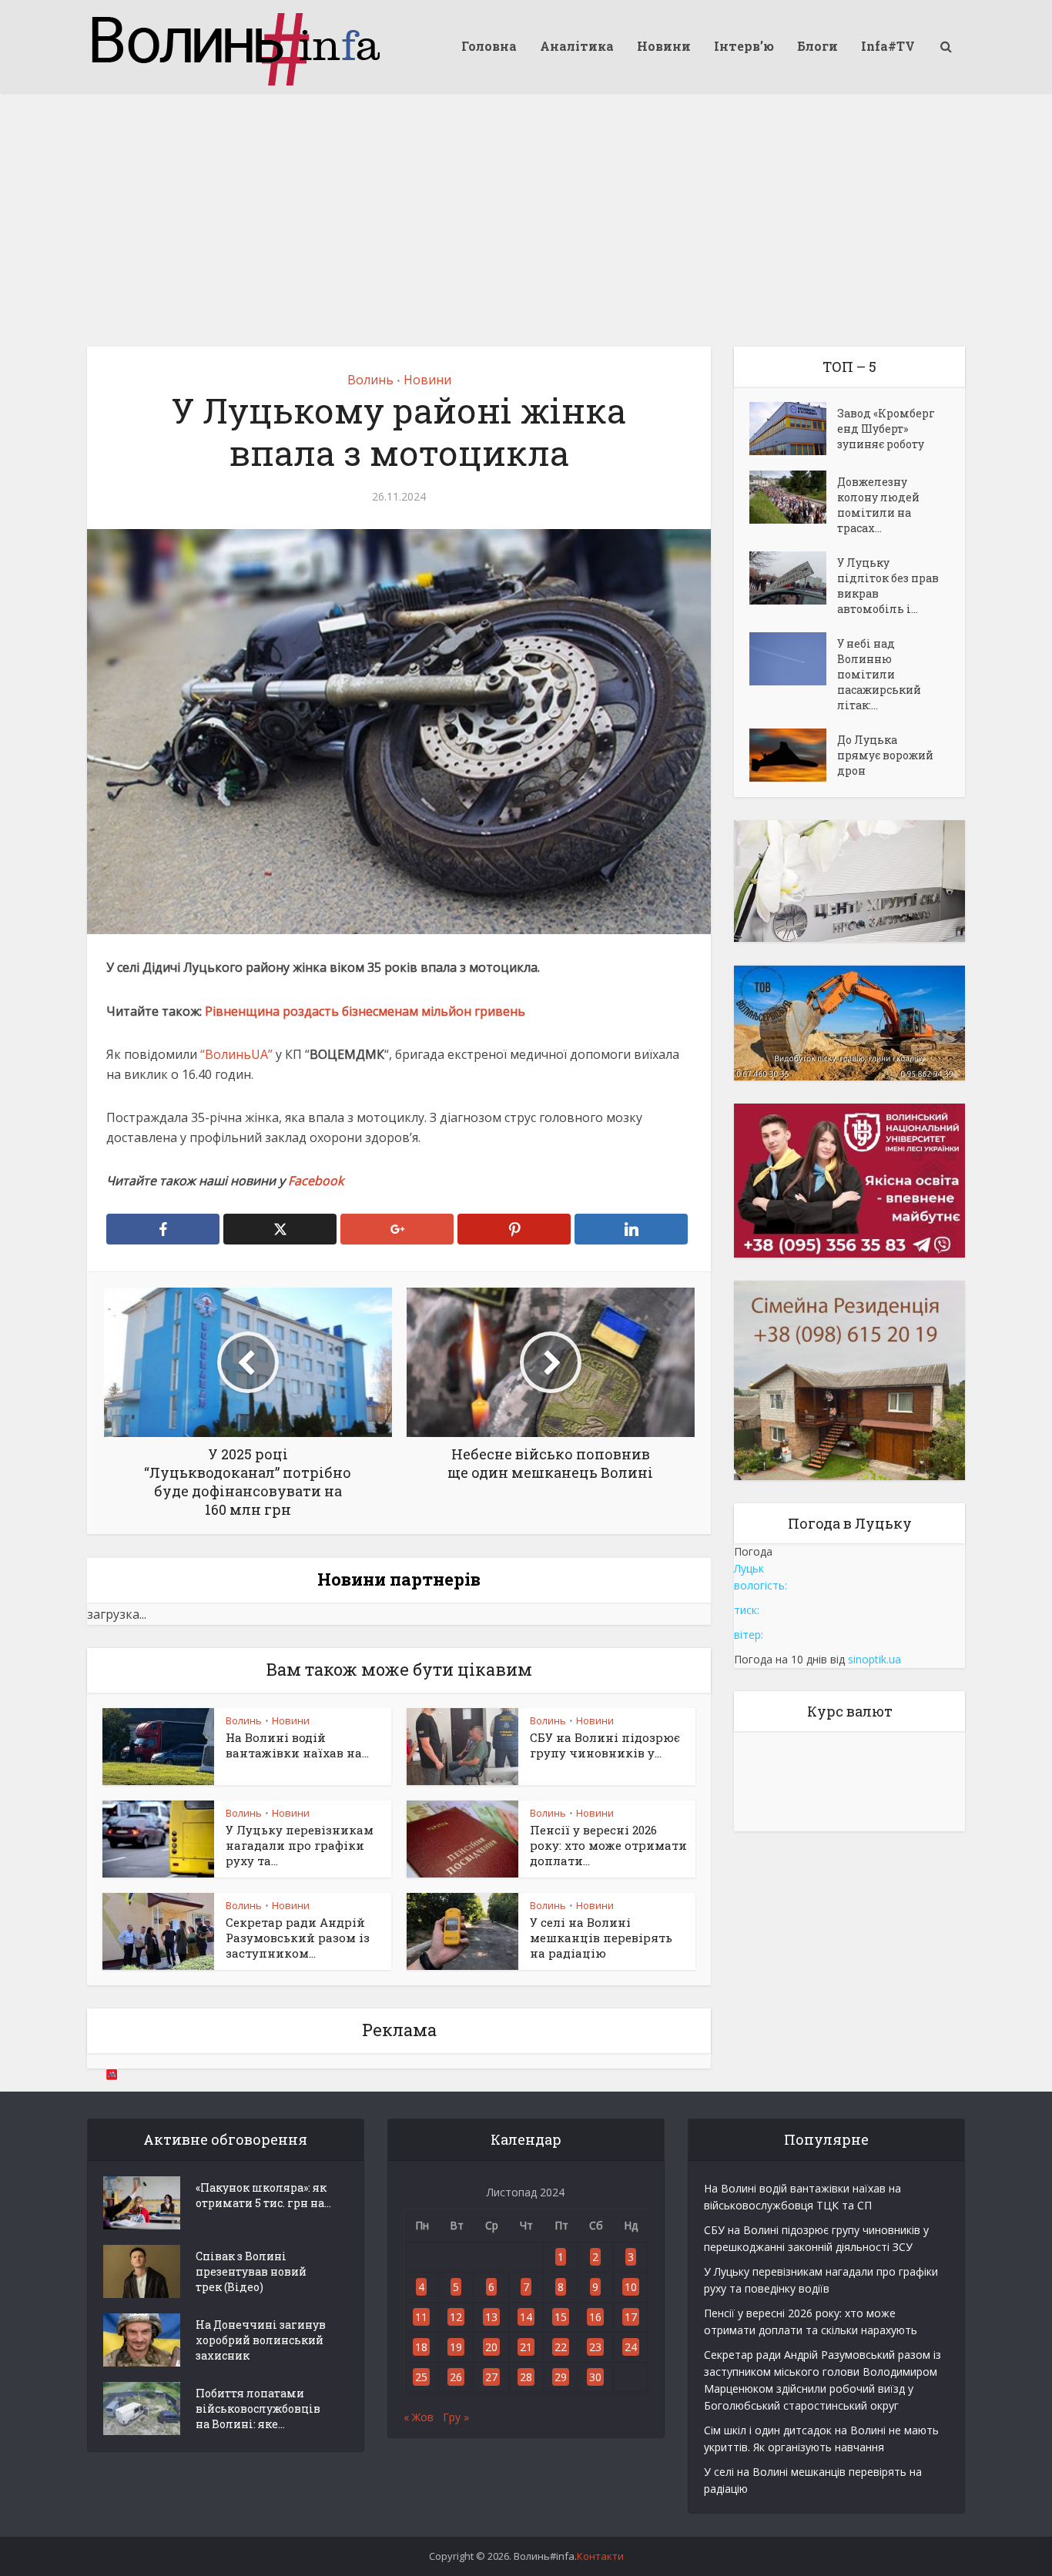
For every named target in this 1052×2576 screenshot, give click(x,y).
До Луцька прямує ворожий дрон (885, 755)
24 (631, 2347)
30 (595, 2377)
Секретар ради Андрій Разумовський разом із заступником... (298, 1938)
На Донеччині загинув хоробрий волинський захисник (261, 2340)
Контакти (600, 2556)
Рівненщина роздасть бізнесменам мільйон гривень (365, 1011)
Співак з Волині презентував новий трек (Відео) (251, 2271)
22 (561, 2347)
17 (631, 2317)
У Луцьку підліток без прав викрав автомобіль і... (888, 586)
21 (526, 2347)
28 (526, 2377)
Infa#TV (888, 46)
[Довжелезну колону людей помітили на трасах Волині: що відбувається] (793, 497)
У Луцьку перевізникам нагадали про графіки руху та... (300, 1846)
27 (491, 2377)
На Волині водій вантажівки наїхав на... (297, 1745)
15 (561, 2317)
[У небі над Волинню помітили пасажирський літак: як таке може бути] (793, 659)
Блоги (817, 46)
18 (421, 2347)
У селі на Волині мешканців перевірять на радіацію (601, 1938)
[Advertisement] (526, 208)
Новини (664, 46)
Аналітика (577, 46)
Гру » (456, 2417)
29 (561, 2377)
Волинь (370, 380)
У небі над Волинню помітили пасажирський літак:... (879, 674)
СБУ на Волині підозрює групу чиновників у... (605, 1745)
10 (631, 2287)
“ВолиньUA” (236, 1054)
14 (526, 2317)
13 (491, 2317)
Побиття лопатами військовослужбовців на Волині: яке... (258, 2409)
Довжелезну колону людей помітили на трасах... (878, 505)
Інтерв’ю (744, 46)
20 (491, 2347)
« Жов (419, 2417)
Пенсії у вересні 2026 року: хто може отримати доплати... (608, 1846)
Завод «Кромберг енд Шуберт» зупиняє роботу (886, 429)
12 (456, 2317)
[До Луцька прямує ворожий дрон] (793, 755)
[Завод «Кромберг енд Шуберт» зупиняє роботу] (793, 429)
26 (456, 2377)
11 (421, 2317)
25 (421, 2377)
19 (456, 2347)
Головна (489, 46)
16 (595, 2317)
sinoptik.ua (874, 1659)
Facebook (317, 1181)
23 (595, 2347)
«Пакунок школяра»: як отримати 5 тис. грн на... (263, 2195)
